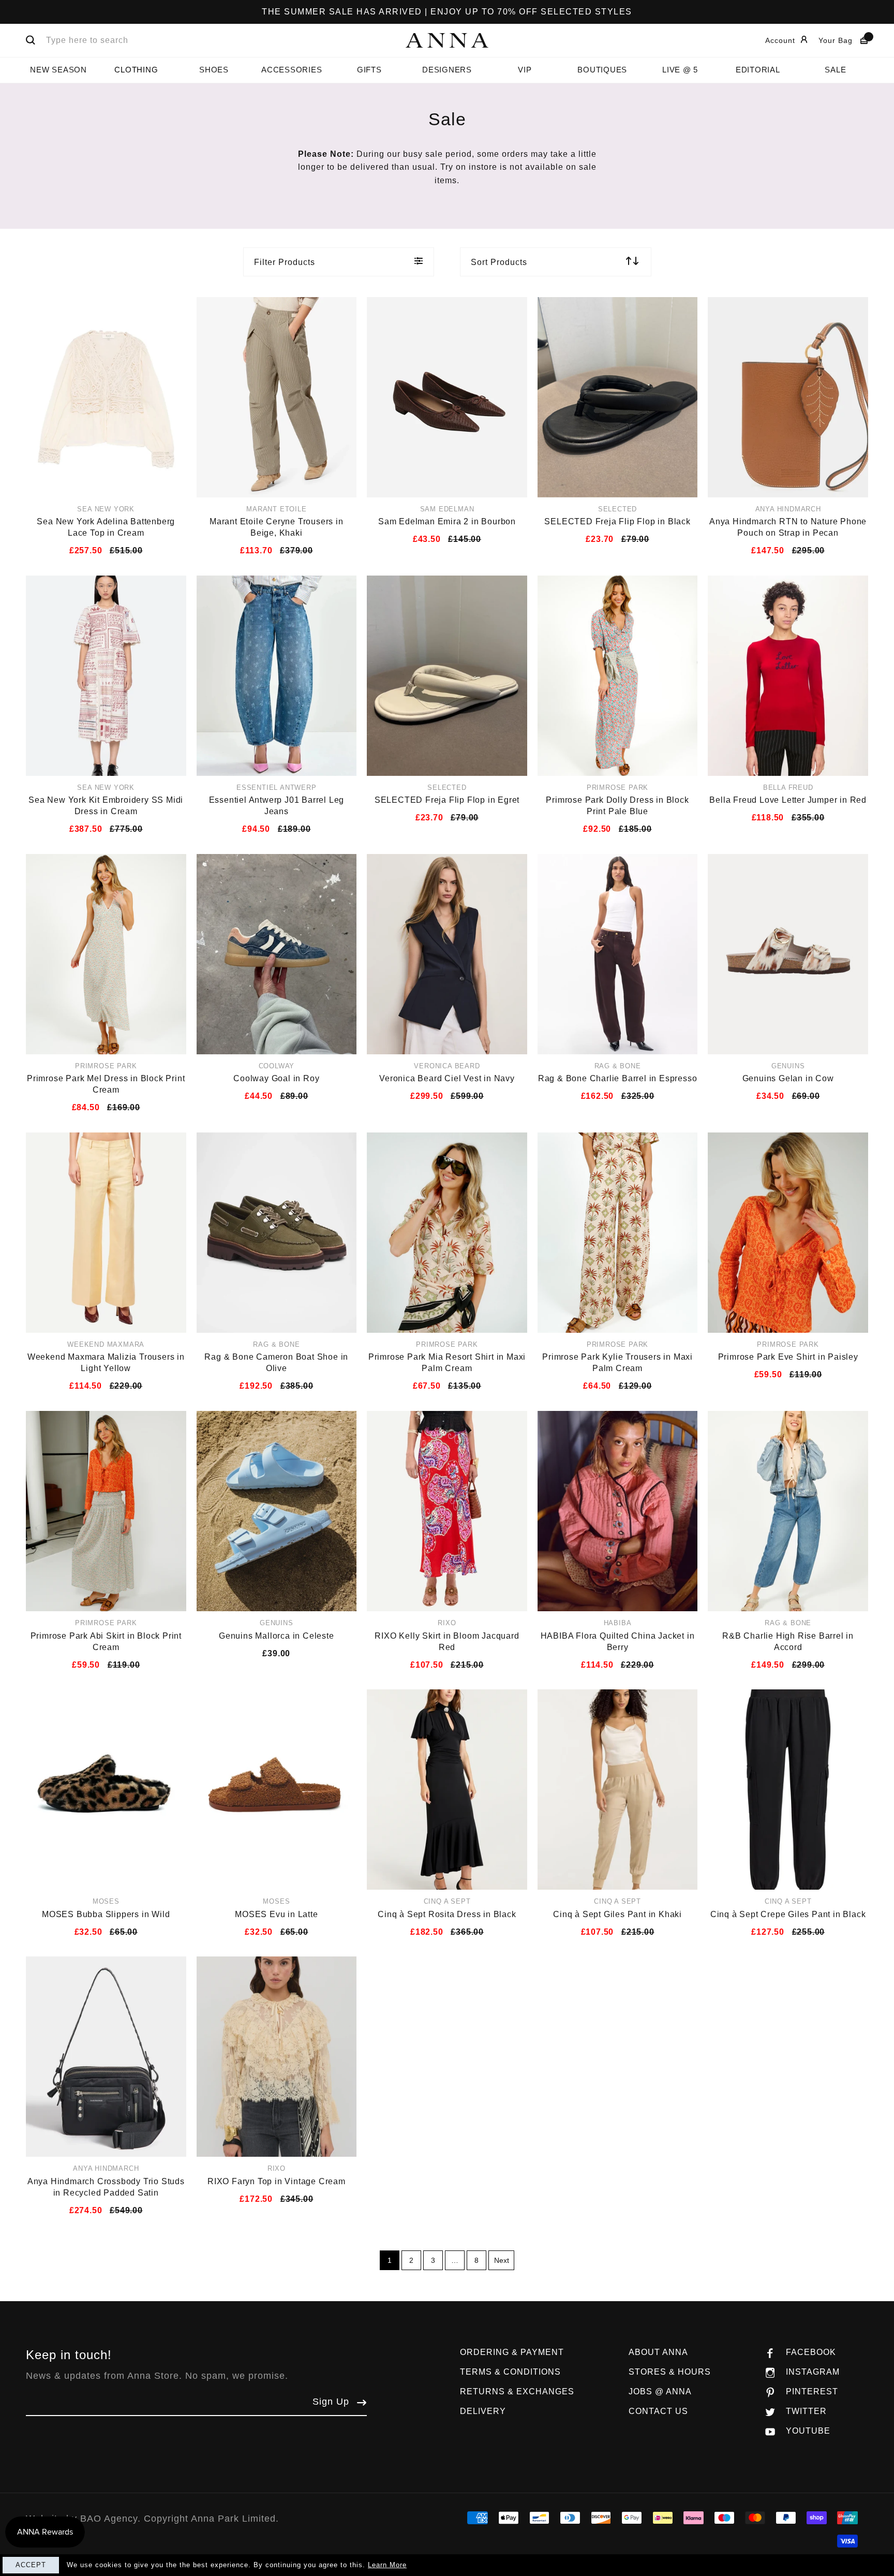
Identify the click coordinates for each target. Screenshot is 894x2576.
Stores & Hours (670, 2372)
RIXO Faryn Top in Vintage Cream (277, 2181)
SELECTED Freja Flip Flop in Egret (447, 800)
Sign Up (331, 2402)
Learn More (387, 2565)
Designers (447, 70)
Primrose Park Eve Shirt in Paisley (788, 1357)
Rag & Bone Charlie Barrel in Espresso (618, 1078)
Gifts (369, 70)
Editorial (758, 70)
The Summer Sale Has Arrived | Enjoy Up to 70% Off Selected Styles (447, 12)
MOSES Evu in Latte (276, 1914)
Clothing (136, 70)
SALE (835, 70)
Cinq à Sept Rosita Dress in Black (447, 1914)
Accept (31, 2565)
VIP (525, 70)
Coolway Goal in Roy (276, 1078)
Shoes (214, 70)
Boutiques (602, 70)
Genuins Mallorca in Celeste (277, 1636)
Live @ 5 (680, 70)
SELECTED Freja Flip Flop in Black (617, 521)
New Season (58, 70)
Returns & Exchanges (517, 2391)
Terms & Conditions (510, 2372)
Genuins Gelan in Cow (788, 1078)
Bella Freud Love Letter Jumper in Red (788, 800)
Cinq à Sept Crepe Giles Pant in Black (788, 1914)
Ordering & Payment (512, 2352)
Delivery (483, 2411)
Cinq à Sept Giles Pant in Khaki (617, 1914)
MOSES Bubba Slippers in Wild (106, 1914)
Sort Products (499, 262)
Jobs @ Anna (660, 2391)
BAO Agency (109, 2519)
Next (502, 2260)
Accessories (292, 70)
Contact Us (658, 2411)
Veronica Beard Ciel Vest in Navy (447, 1078)
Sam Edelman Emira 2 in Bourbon (447, 521)
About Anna (658, 2352)
